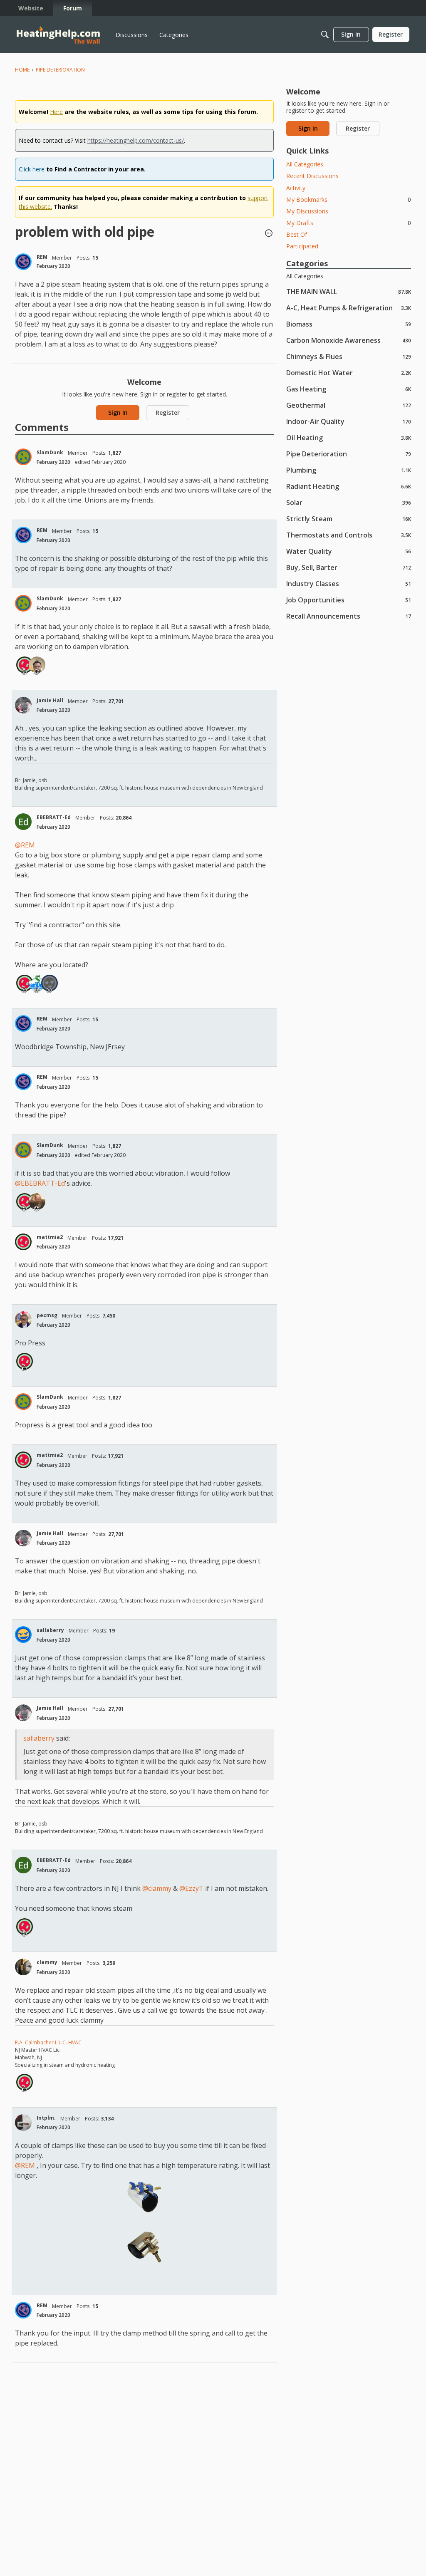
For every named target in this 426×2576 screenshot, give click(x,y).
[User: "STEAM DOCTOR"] (37, 983)
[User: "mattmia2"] (25, 665)
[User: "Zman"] (37, 1201)
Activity (296, 188)
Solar (349, 502)
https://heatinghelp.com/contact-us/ (136, 140)
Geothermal (349, 405)
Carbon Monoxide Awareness (349, 340)
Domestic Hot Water (349, 373)
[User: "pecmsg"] (23, 1320)
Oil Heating (349, 437)
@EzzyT (191, 1888)
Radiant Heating (349, 486)
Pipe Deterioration (349, 454)
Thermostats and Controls (349, 535)
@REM (25, 845)
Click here (32, 169)
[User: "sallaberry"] (23, 1635)
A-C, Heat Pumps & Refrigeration (349, 308)
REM (42, 257)
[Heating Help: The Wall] (58, 35)
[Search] (325, 35)
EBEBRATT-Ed (54, 817)
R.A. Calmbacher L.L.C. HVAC (48, 2042)
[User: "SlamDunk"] (23, 457)
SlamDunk (50, 452)
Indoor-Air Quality (349, 421)
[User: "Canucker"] (37, 665)
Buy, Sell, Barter (349, 567)
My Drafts (349, 223)
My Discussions (307, 211)
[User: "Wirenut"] (50, 983)
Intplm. (46, 2118)
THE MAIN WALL (349, 291)
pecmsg (47, 1315)
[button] (269, 234)
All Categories (305, 164)
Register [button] (168, 412)
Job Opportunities (349, 600)
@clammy (157, 1888)
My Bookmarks (349, 199)
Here (56, 112)
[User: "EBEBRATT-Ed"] (23, 822)
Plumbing (349, 470)
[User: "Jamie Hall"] (23, 705)
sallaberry (50, 1630)
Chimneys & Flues (349, 356)
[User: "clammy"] (23, 1967)
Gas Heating (349, 389)
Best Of (297, 234)
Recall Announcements (349, 616)
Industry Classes (349, 583)
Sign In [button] (118, 412)
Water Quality (349, 551)
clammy (47, 1962)
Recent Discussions (312, 176)
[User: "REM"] (23, 262)
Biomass (349, 324)
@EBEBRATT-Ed (40, 1183)
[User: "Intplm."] (23, 2123)
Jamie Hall (50, 700)
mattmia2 (50, 1237)
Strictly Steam (349, 519)
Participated (302, 246)
